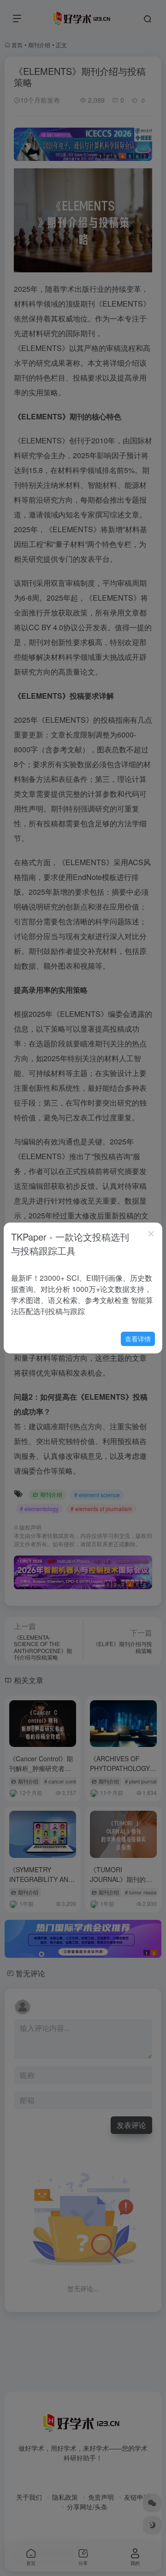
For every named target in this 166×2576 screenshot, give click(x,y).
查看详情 (138, 1339)
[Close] (151, 1234)
